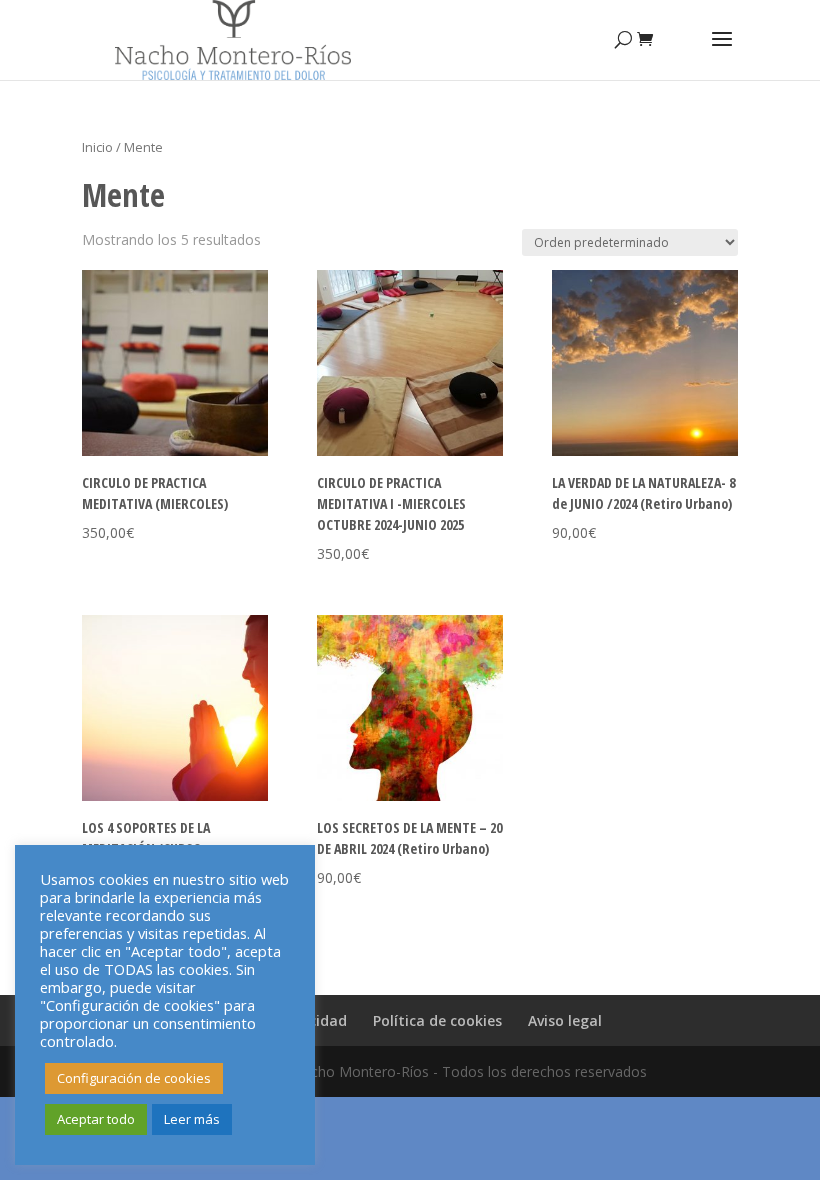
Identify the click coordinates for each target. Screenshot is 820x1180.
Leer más (192, 1119)
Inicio (97, 147)
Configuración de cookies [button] (134, 1078)
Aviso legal (565, 1020)
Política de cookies (437, 1020)
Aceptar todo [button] (96, 1119)
